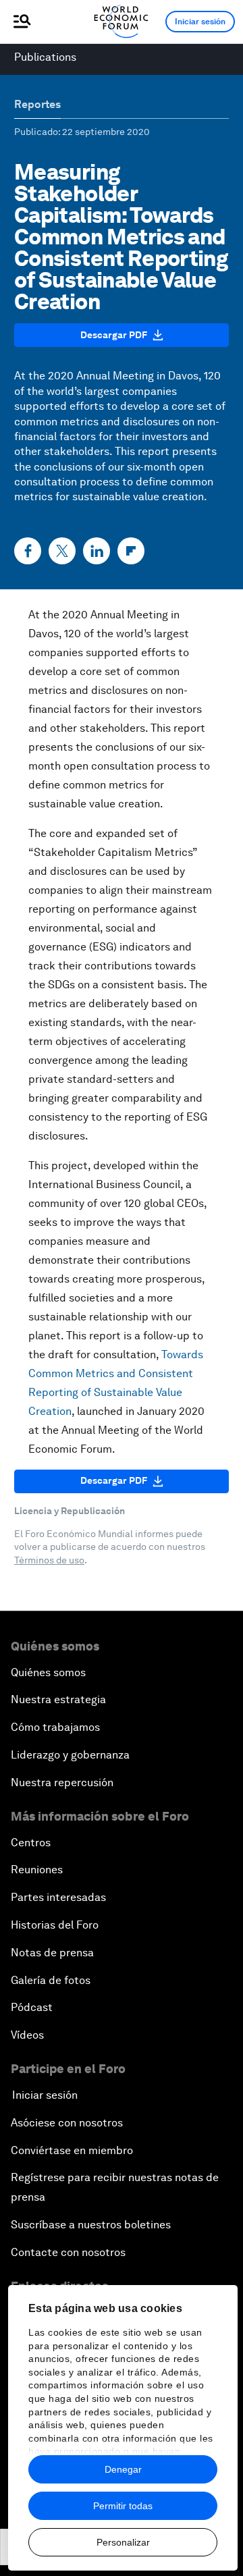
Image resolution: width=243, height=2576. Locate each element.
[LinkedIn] (97, 551)
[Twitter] (62, 551)
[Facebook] (28, 551)
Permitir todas (123, 2506)
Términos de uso (49, 1560)
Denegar (123, 2469)
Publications (45, 57)
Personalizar (123, 2542)
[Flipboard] (131, 551)
